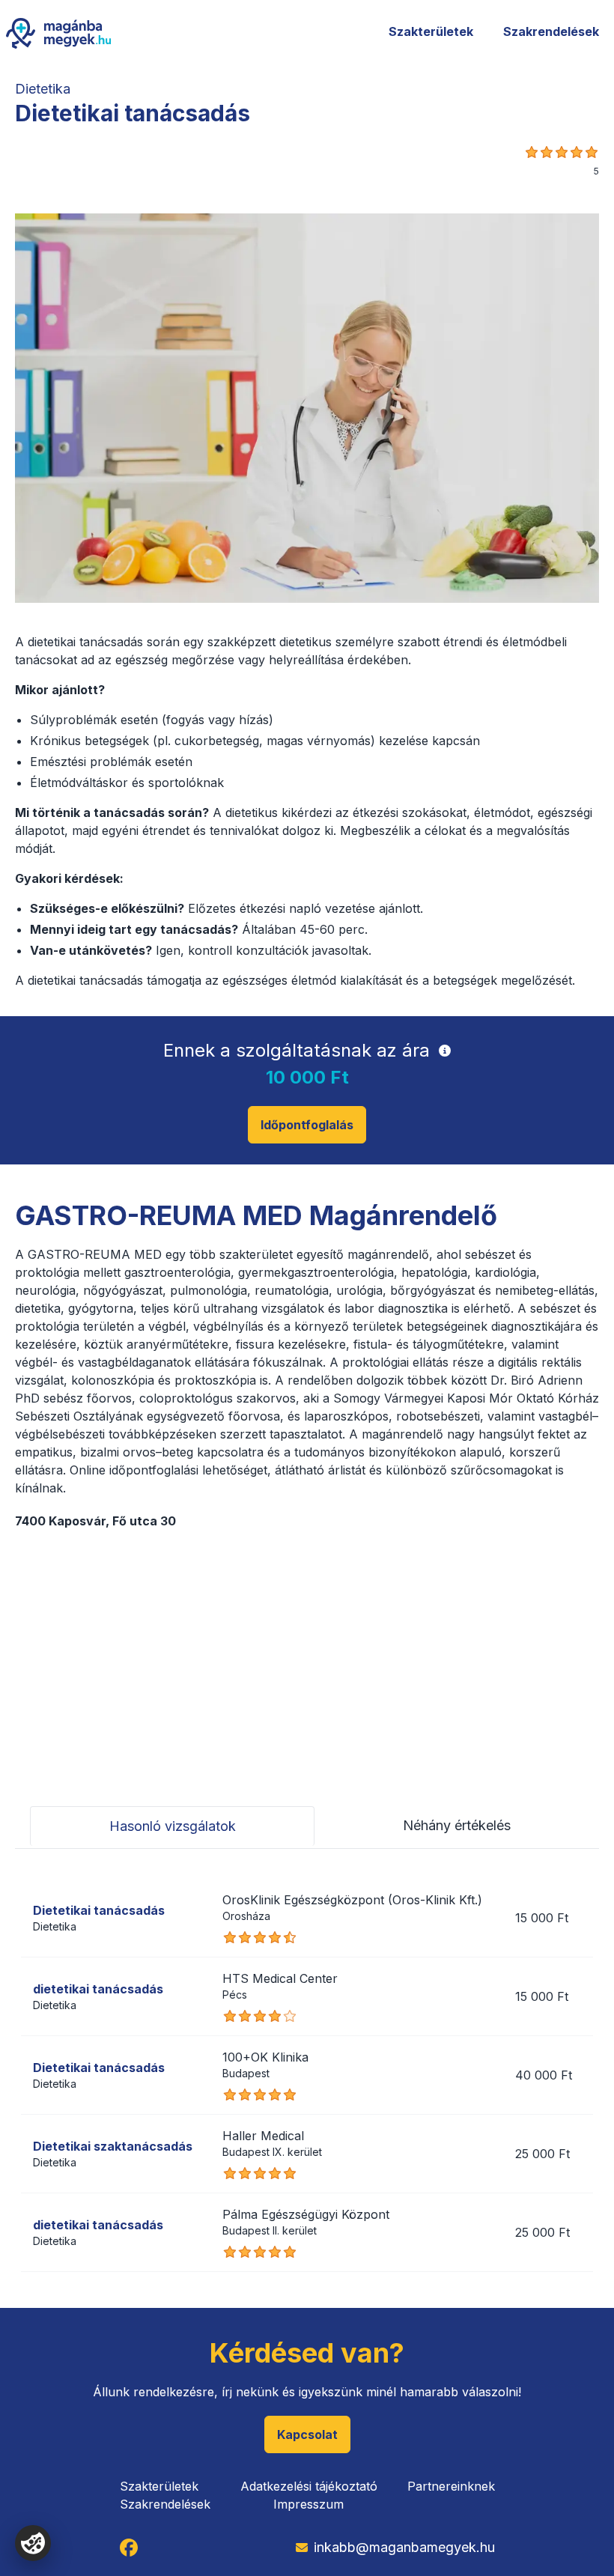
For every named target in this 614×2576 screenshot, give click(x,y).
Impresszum (308, 2504)
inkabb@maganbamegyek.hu (404, 2547)
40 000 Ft (544, 2075)
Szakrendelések (551, 31)
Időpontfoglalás (307, 1125)
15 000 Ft (542, 1918)
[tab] (172, 1826)
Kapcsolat (307, 2434)
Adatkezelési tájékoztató (309, 2486)
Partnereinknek (451, 2486)
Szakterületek (431, 31)
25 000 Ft (542, 2154)
